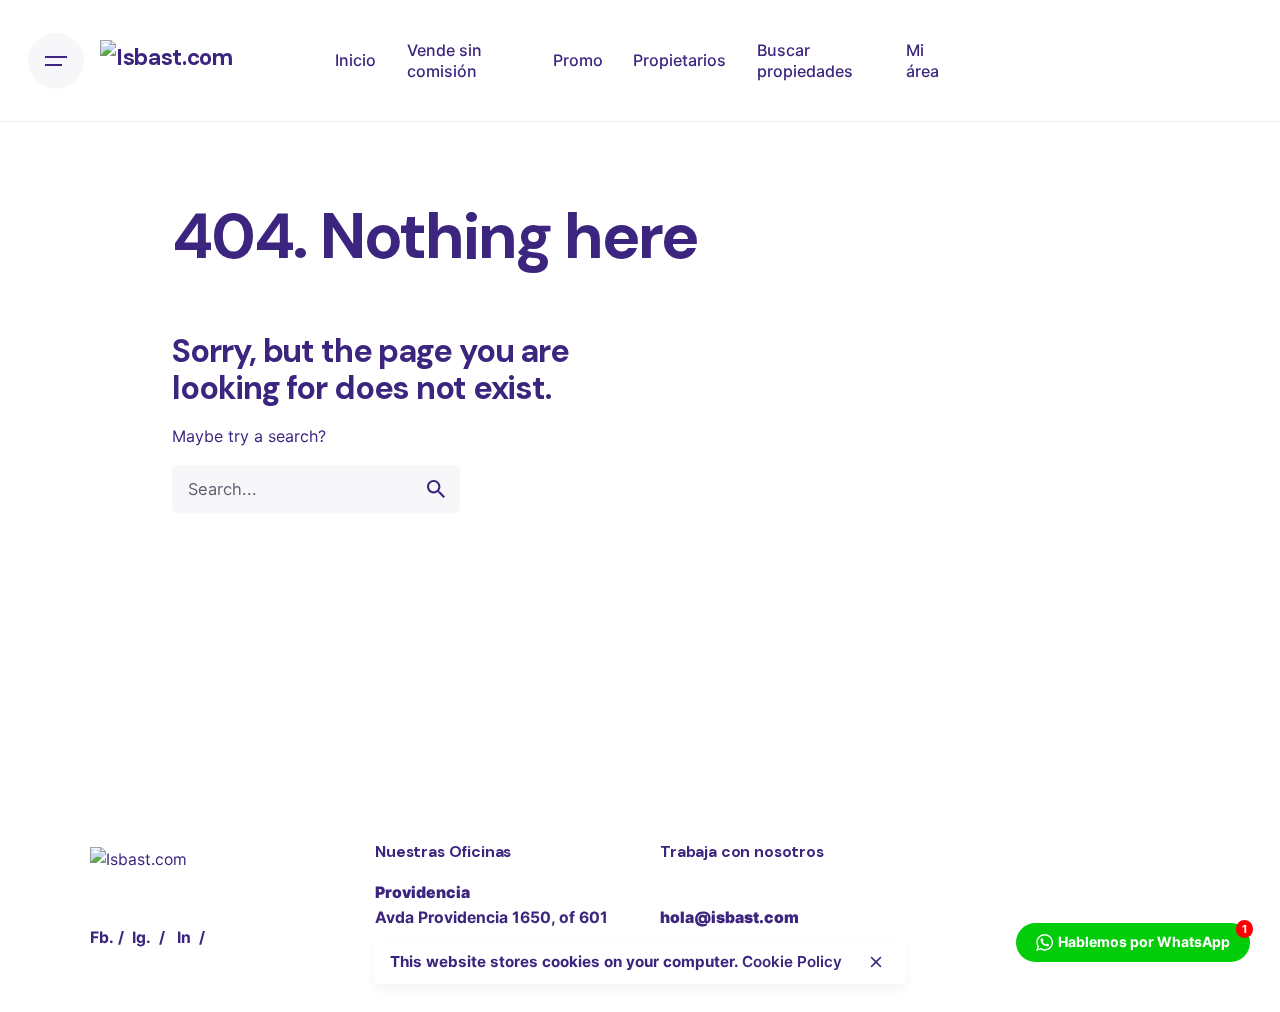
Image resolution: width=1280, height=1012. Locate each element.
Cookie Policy (792, 961)
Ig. (141, 937)
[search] (436, 489)
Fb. (102, 937)
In (184, 937)
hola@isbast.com (729, 917)
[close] (876, 962)
